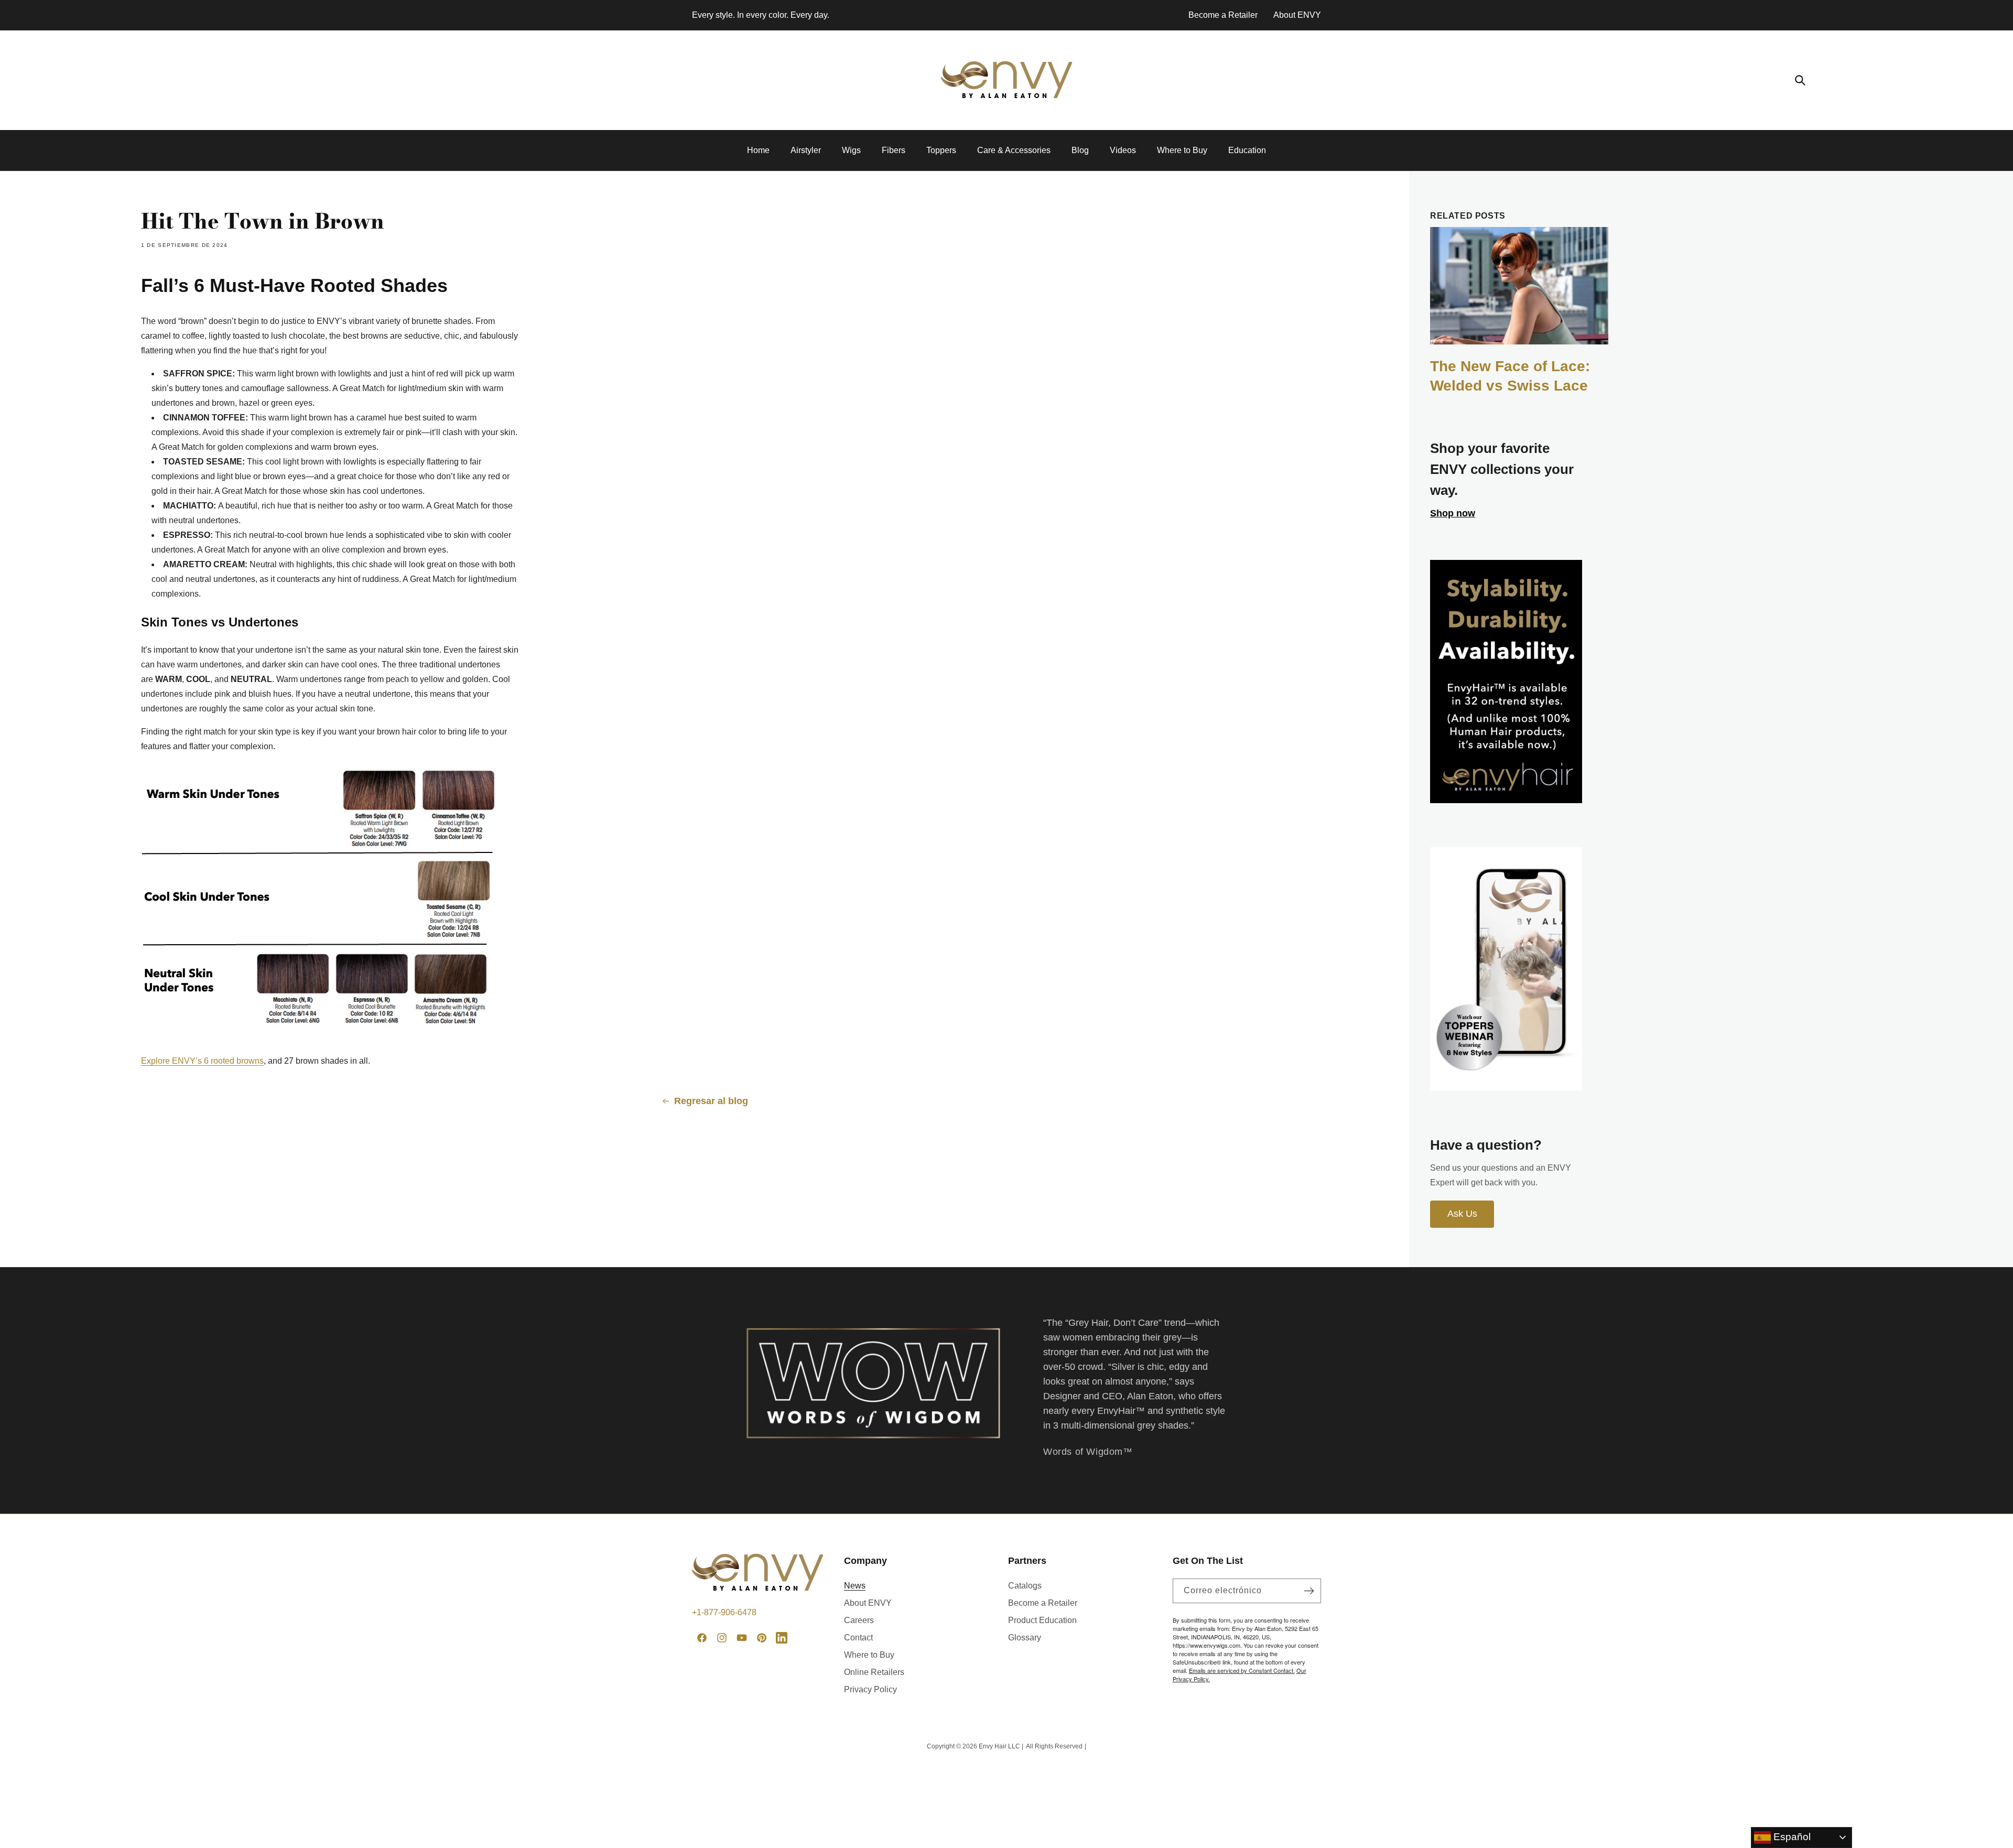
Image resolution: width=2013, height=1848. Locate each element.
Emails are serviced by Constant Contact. (1242, 1670)
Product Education (1042, 1620)
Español (1791, 1837)
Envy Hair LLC (999, 1746)
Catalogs (1025, 1586)
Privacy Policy (870, 1689)
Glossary (1025, 1638)
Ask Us (1462, 1214)
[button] (1800, 80)
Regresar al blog (711, 1101)
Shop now (1453, 513)
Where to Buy (869, 1655)
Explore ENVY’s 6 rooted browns (202, 1061)
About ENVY (1297, 15)
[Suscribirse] (1309, 1591)
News (855, 1586)
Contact (858, 1638)
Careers (859, 1620)
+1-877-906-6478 (724, 1612)
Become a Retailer (1223, 15)
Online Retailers (874, 1672)
